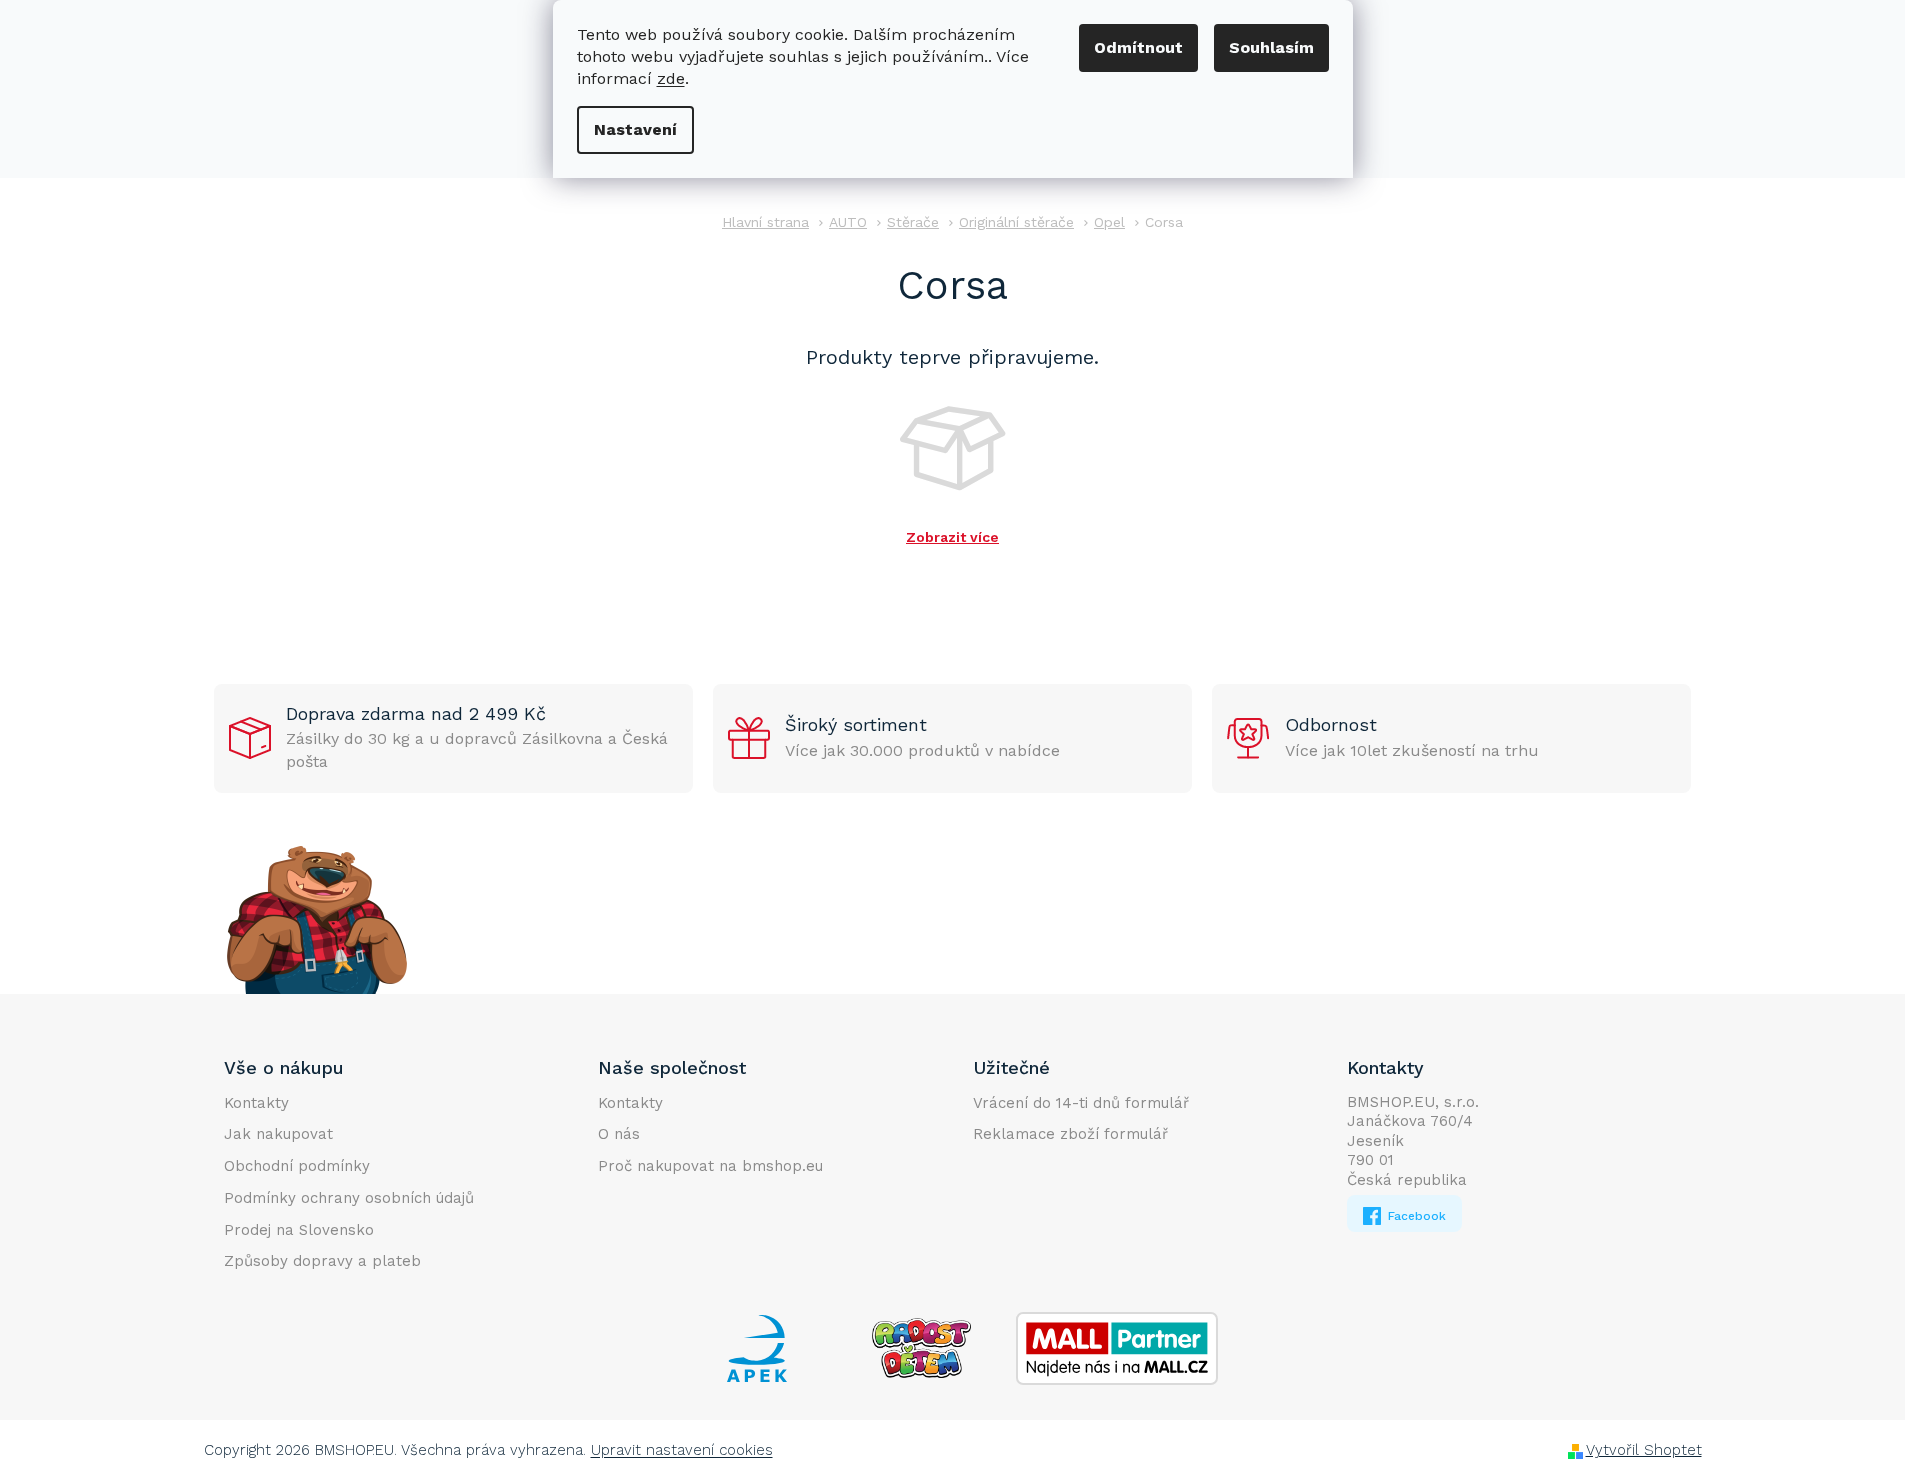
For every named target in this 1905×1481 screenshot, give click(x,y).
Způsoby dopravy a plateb (322, 1261)
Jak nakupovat (278, 1134)
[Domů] (765, 222)
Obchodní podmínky (297, 1166)
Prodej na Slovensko (299, 1230)
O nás (619, 1134)
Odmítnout (1138, 47)
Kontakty (256, 1103)
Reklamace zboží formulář (1070, 1134)
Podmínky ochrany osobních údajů (349, 1198)
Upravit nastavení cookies (682, 1450)
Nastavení (635, 129)
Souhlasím (1271, 47)
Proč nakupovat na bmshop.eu (710, 1166)
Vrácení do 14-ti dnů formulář (1081, 1103)
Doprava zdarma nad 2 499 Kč (416, 713)
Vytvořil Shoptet (1644, 1450)
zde (671, 78)
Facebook (1415, 1216)
